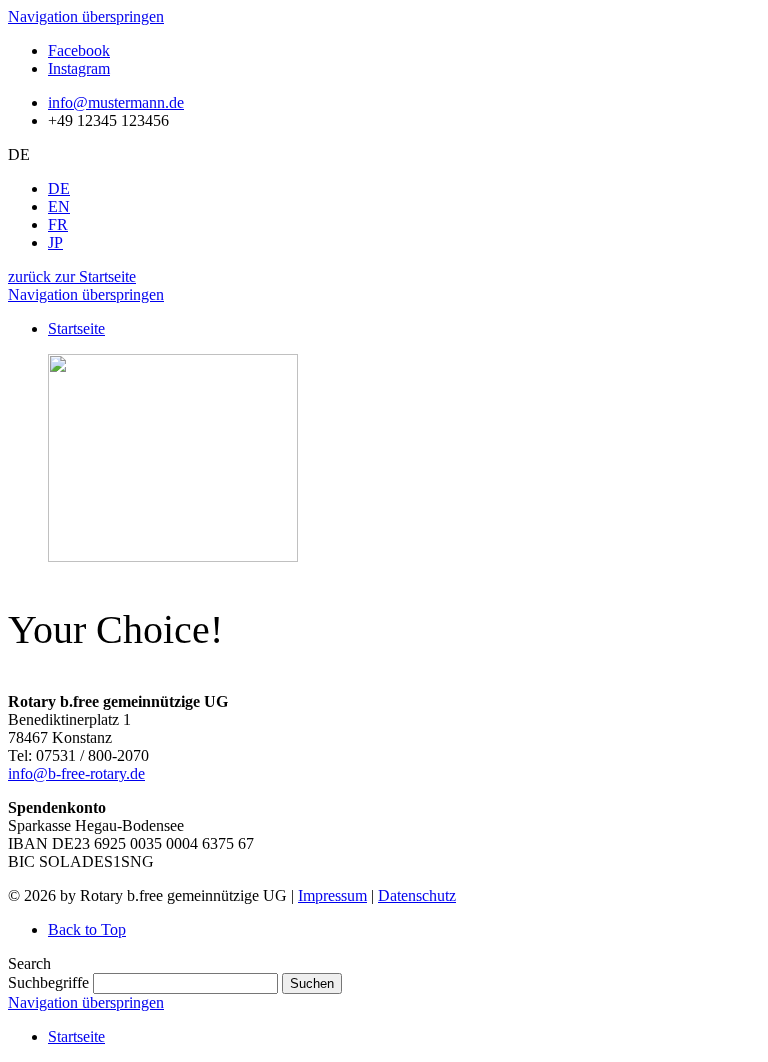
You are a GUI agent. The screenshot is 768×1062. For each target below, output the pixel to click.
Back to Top (87, 929)
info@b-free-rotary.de (76, 773)
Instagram (79, 68)
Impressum (332, 895)
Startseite (76, 1036)
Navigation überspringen (86, 16)
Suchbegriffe (48, 982)
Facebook (79, 50)
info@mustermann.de (116, 102)
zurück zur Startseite (72, 276)
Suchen (312, 983)
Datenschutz (417, 895)
